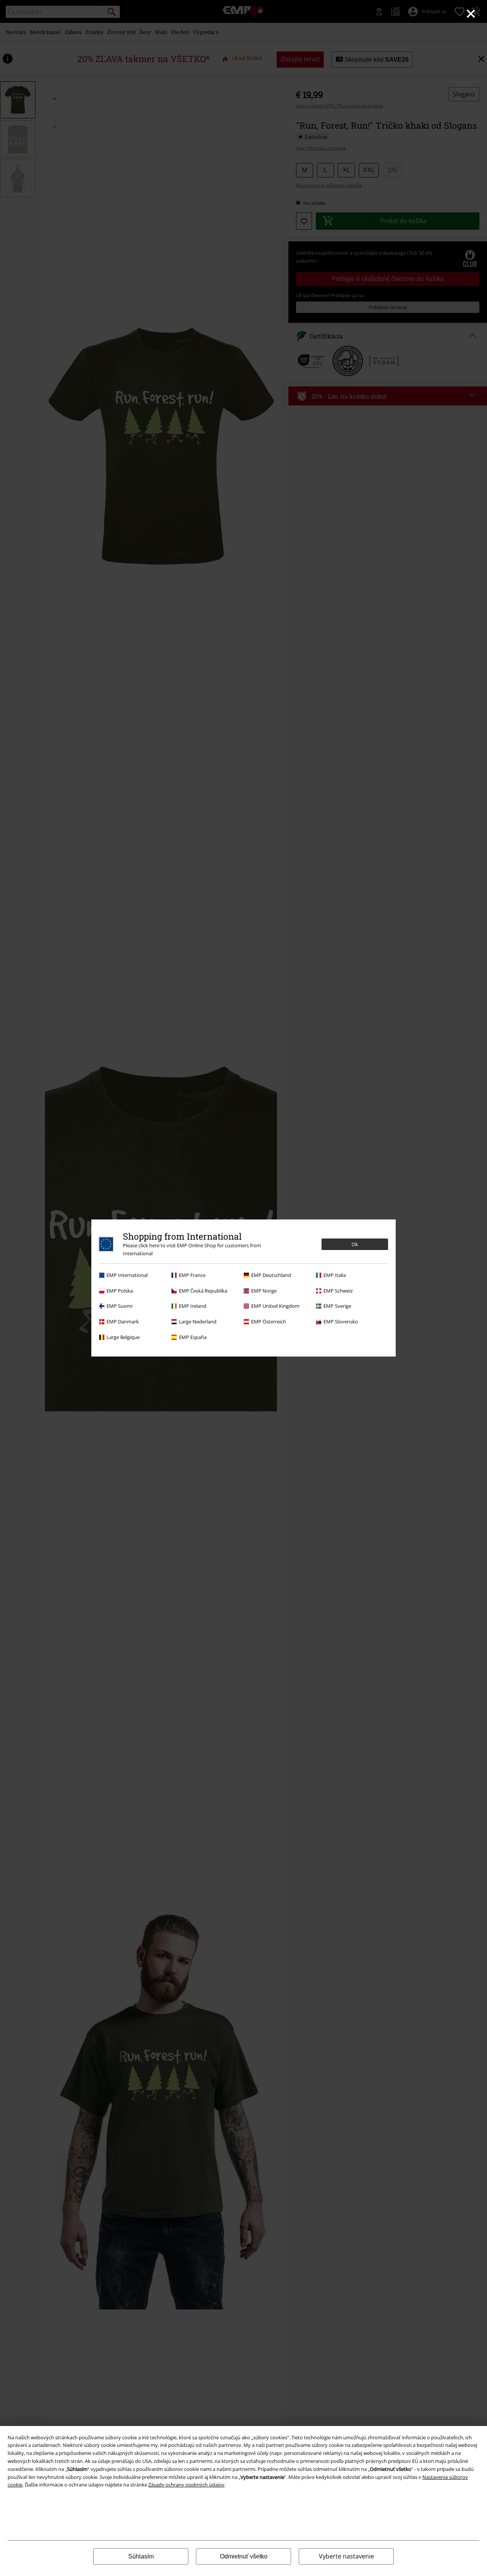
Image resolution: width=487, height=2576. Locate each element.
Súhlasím (141, 2556)
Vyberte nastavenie (346, 2556)
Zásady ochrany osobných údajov (186, 2485)
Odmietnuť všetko (244, 2556)
